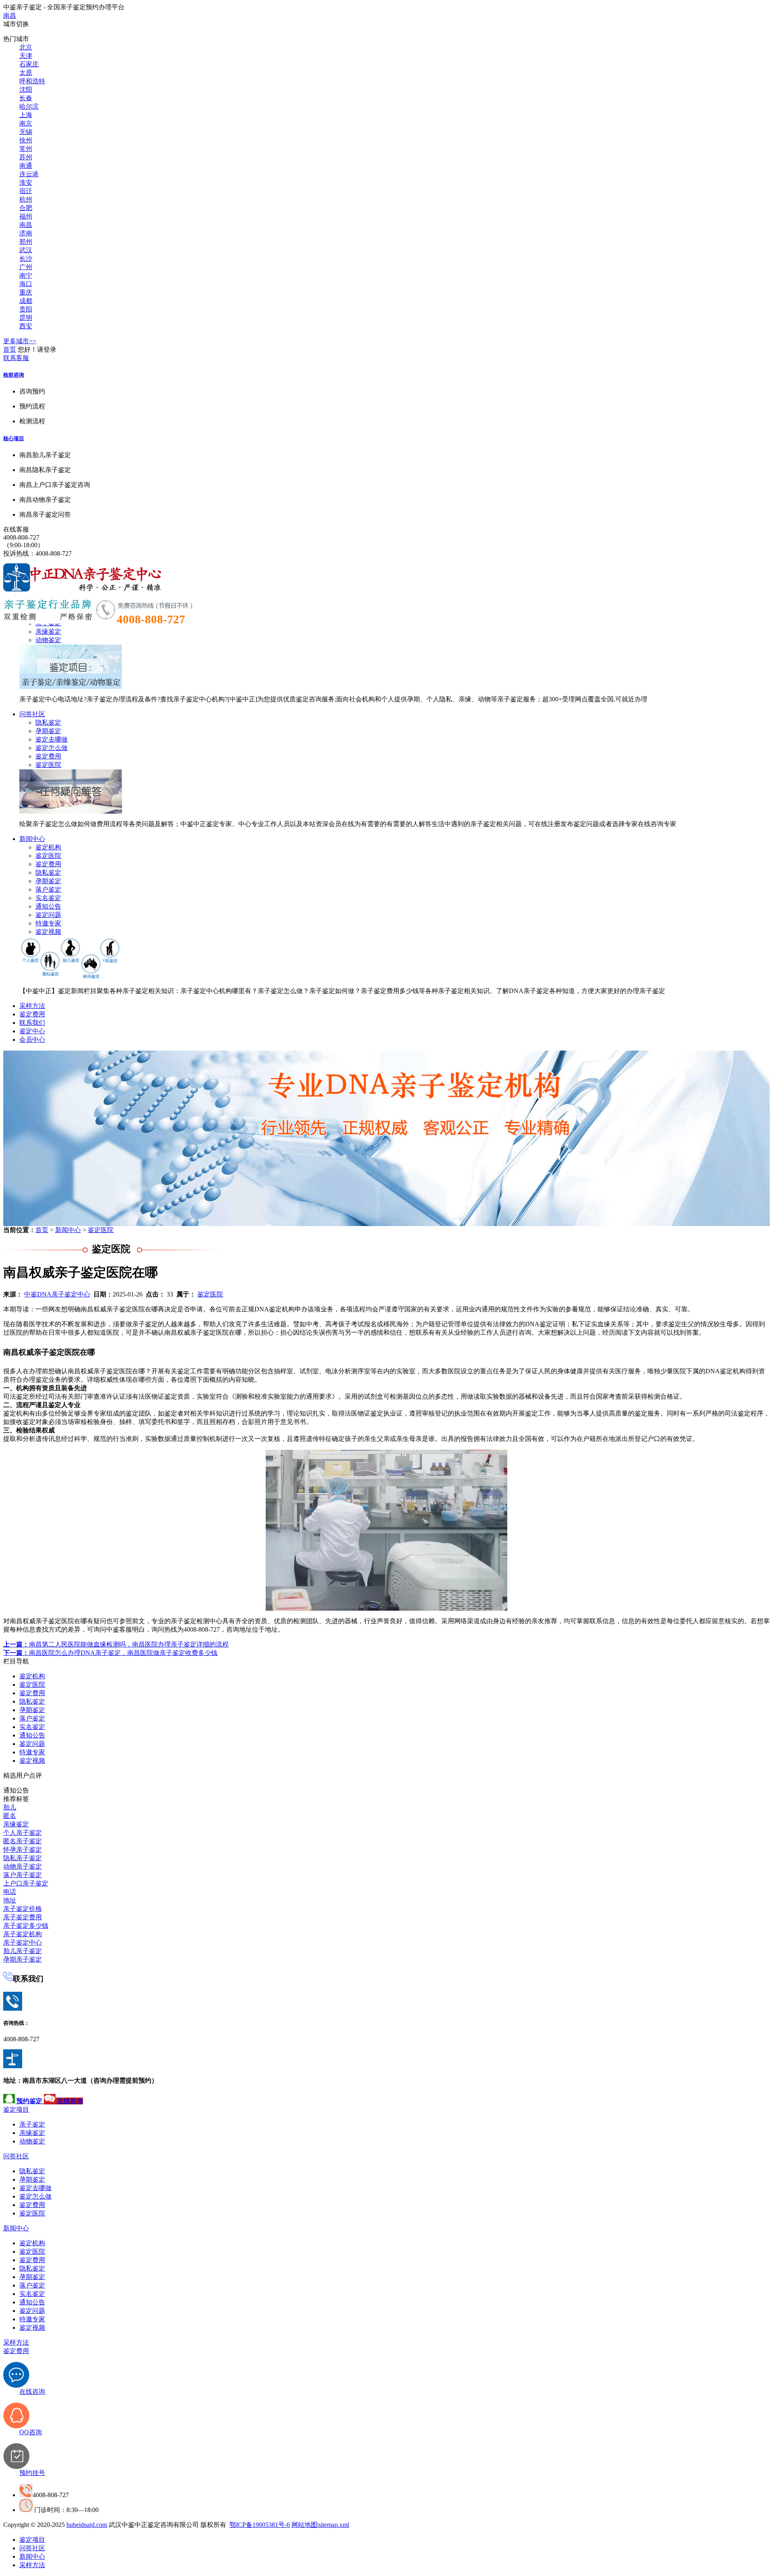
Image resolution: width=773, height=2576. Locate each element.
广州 (26, 267)
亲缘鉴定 (48, 632)
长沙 (26, 259)
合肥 (26, 208)
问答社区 (32, 714)
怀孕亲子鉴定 (23, 1850)
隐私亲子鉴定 (23, 1858)
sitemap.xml (334, 2525)
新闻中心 (32, 839)
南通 (26, 166)
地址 (10, 1900)
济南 (26, 233)
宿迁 (26, 191)
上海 (26, 115)
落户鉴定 (48, 889)
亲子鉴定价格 (23, 1909)
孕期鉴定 (48, 731)
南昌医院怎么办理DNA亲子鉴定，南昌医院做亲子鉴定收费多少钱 (110, 1653)
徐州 (26, 140)
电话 (10, 1892)
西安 (26, 326)
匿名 (10, 1816)
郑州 (26, 242)
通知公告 (48, 906)
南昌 (10, 15)
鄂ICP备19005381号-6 (260, 2525)
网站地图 (304, 2525)
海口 (26, 284)
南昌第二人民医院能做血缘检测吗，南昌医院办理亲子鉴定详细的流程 (116, 1644)
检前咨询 (14, 375)
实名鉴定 (48, 898)
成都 (26, 301)
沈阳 (26, 90)
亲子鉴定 (32, 2124)
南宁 (26, 275)
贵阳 (26, 309)
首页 (10, 349)
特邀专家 (48, 923)
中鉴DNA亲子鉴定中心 (57, 1294)
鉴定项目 (16, 2109)
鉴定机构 (48, 847)
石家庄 (29, 64)
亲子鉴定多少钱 (26, 1926)
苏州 (26, 157)
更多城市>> (20, 341)
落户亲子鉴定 (23, 1875)
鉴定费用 (48, 756)
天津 (26, 56)
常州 (26, 149)
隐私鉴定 (48, 722)
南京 (26, 123)
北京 (26, 47)
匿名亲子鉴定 (23, 1841)
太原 (26, 73)
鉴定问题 (48, 915)
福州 (26, 216)
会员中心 (32, 1040)
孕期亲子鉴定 (23, 1959)
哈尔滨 (29, 106)
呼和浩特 (32, 81)
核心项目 (14, 438)
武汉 (26, 250)
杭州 (26, 199)
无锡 (26, 132)
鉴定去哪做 (52, 739)
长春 (26, 98)
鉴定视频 (48, 932)
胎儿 (10, 1807)
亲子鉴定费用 (23, 1917)
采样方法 (32, 1006)
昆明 (26, 318)
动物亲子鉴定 (23, 1866)
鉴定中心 (32, 1031)
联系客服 (16, 358)
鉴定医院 (48, 765)
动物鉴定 (48, 640)
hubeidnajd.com (87, 2525)
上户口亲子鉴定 (26, 1883)
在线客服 (16, 529)
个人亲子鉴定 (23, 1833)
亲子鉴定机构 (23, 1934)
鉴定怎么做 (52, 748)
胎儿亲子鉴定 (23, 1951)
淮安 (26, 182)
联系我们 (32, 1023)
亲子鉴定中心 (23, 1942)
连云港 (29, 174)
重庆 (26, 292)
